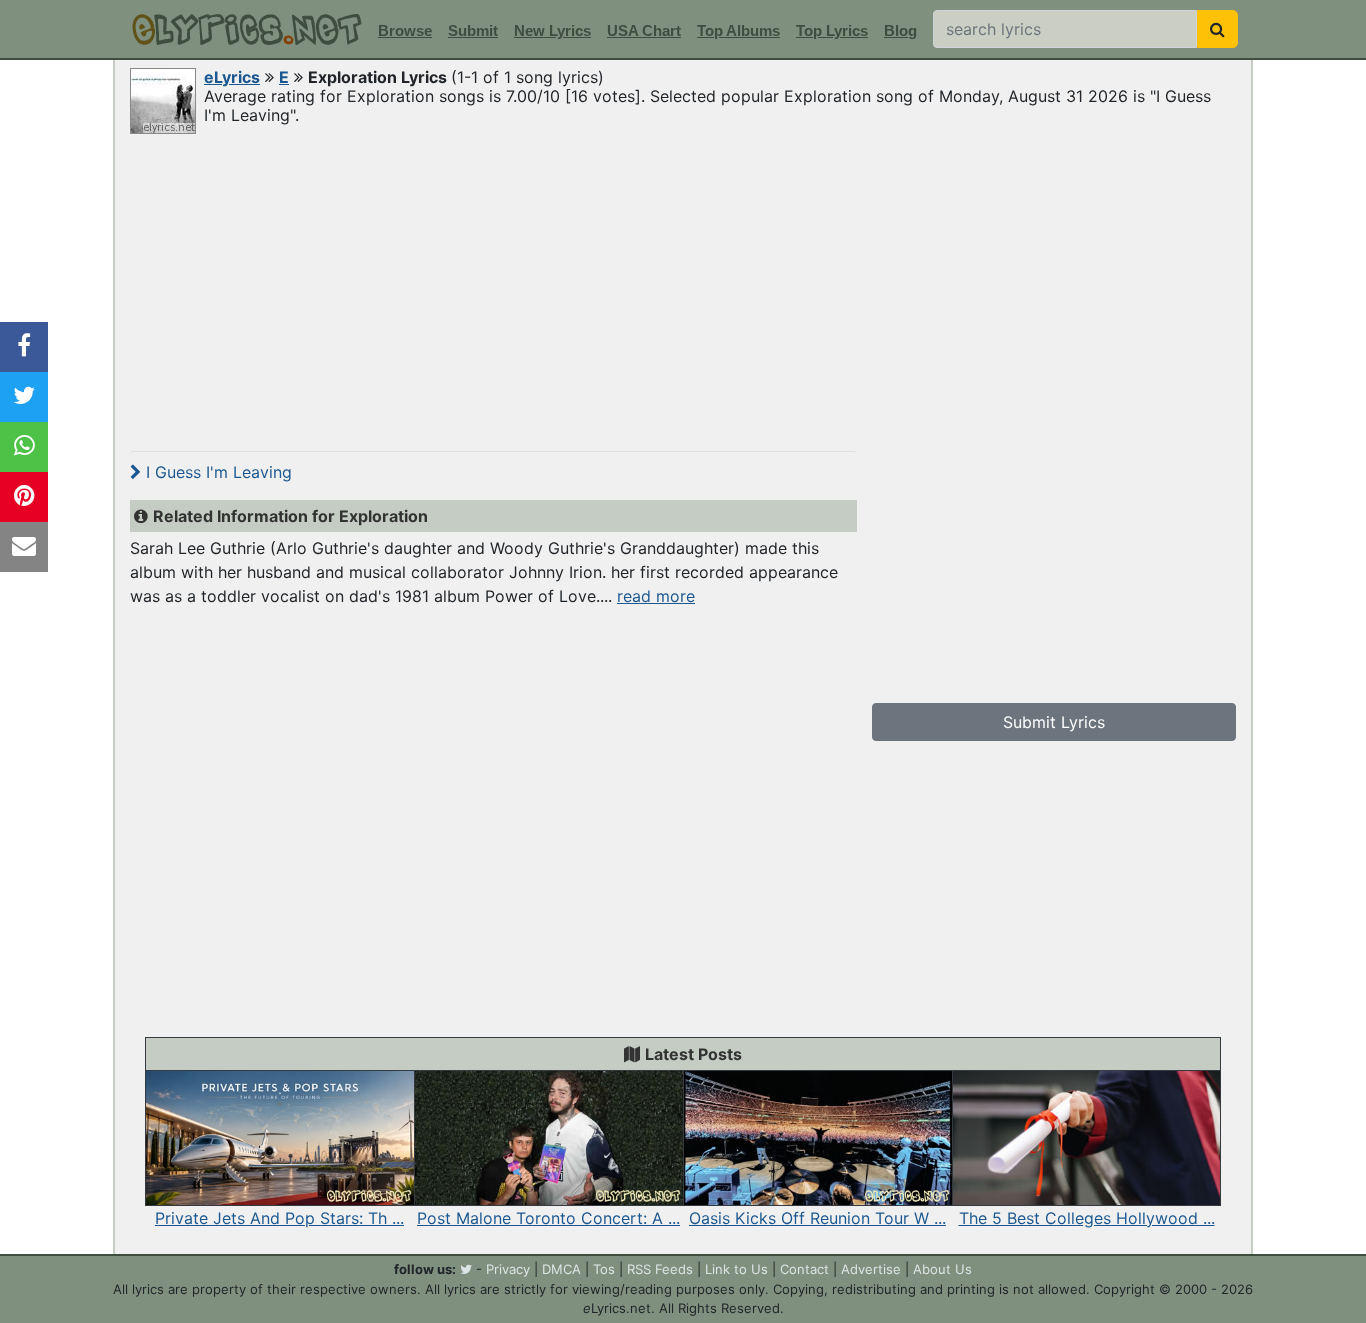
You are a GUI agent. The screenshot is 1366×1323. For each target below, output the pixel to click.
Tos (604, 1269)
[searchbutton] (1217, 29)
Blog (900, 30)
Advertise (871, 1269)
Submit (473, 30)
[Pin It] (24, 497)
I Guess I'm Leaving (216, 472)
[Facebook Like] (24, 347)
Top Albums (738, 30)
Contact (804, 1269)
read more (656, 596)
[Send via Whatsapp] (24, 447)
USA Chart (644, 30)
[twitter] (466, 1269)
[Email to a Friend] (24, 547)
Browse (405, 30)
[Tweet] (24, 397)
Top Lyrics (832, 30)
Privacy (508, 1269)
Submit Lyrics (1054, 722)
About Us (942, 1269)
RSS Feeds (660, 1269)
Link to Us (736, 1269)
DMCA (561, 1269)
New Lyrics (552, 30)
